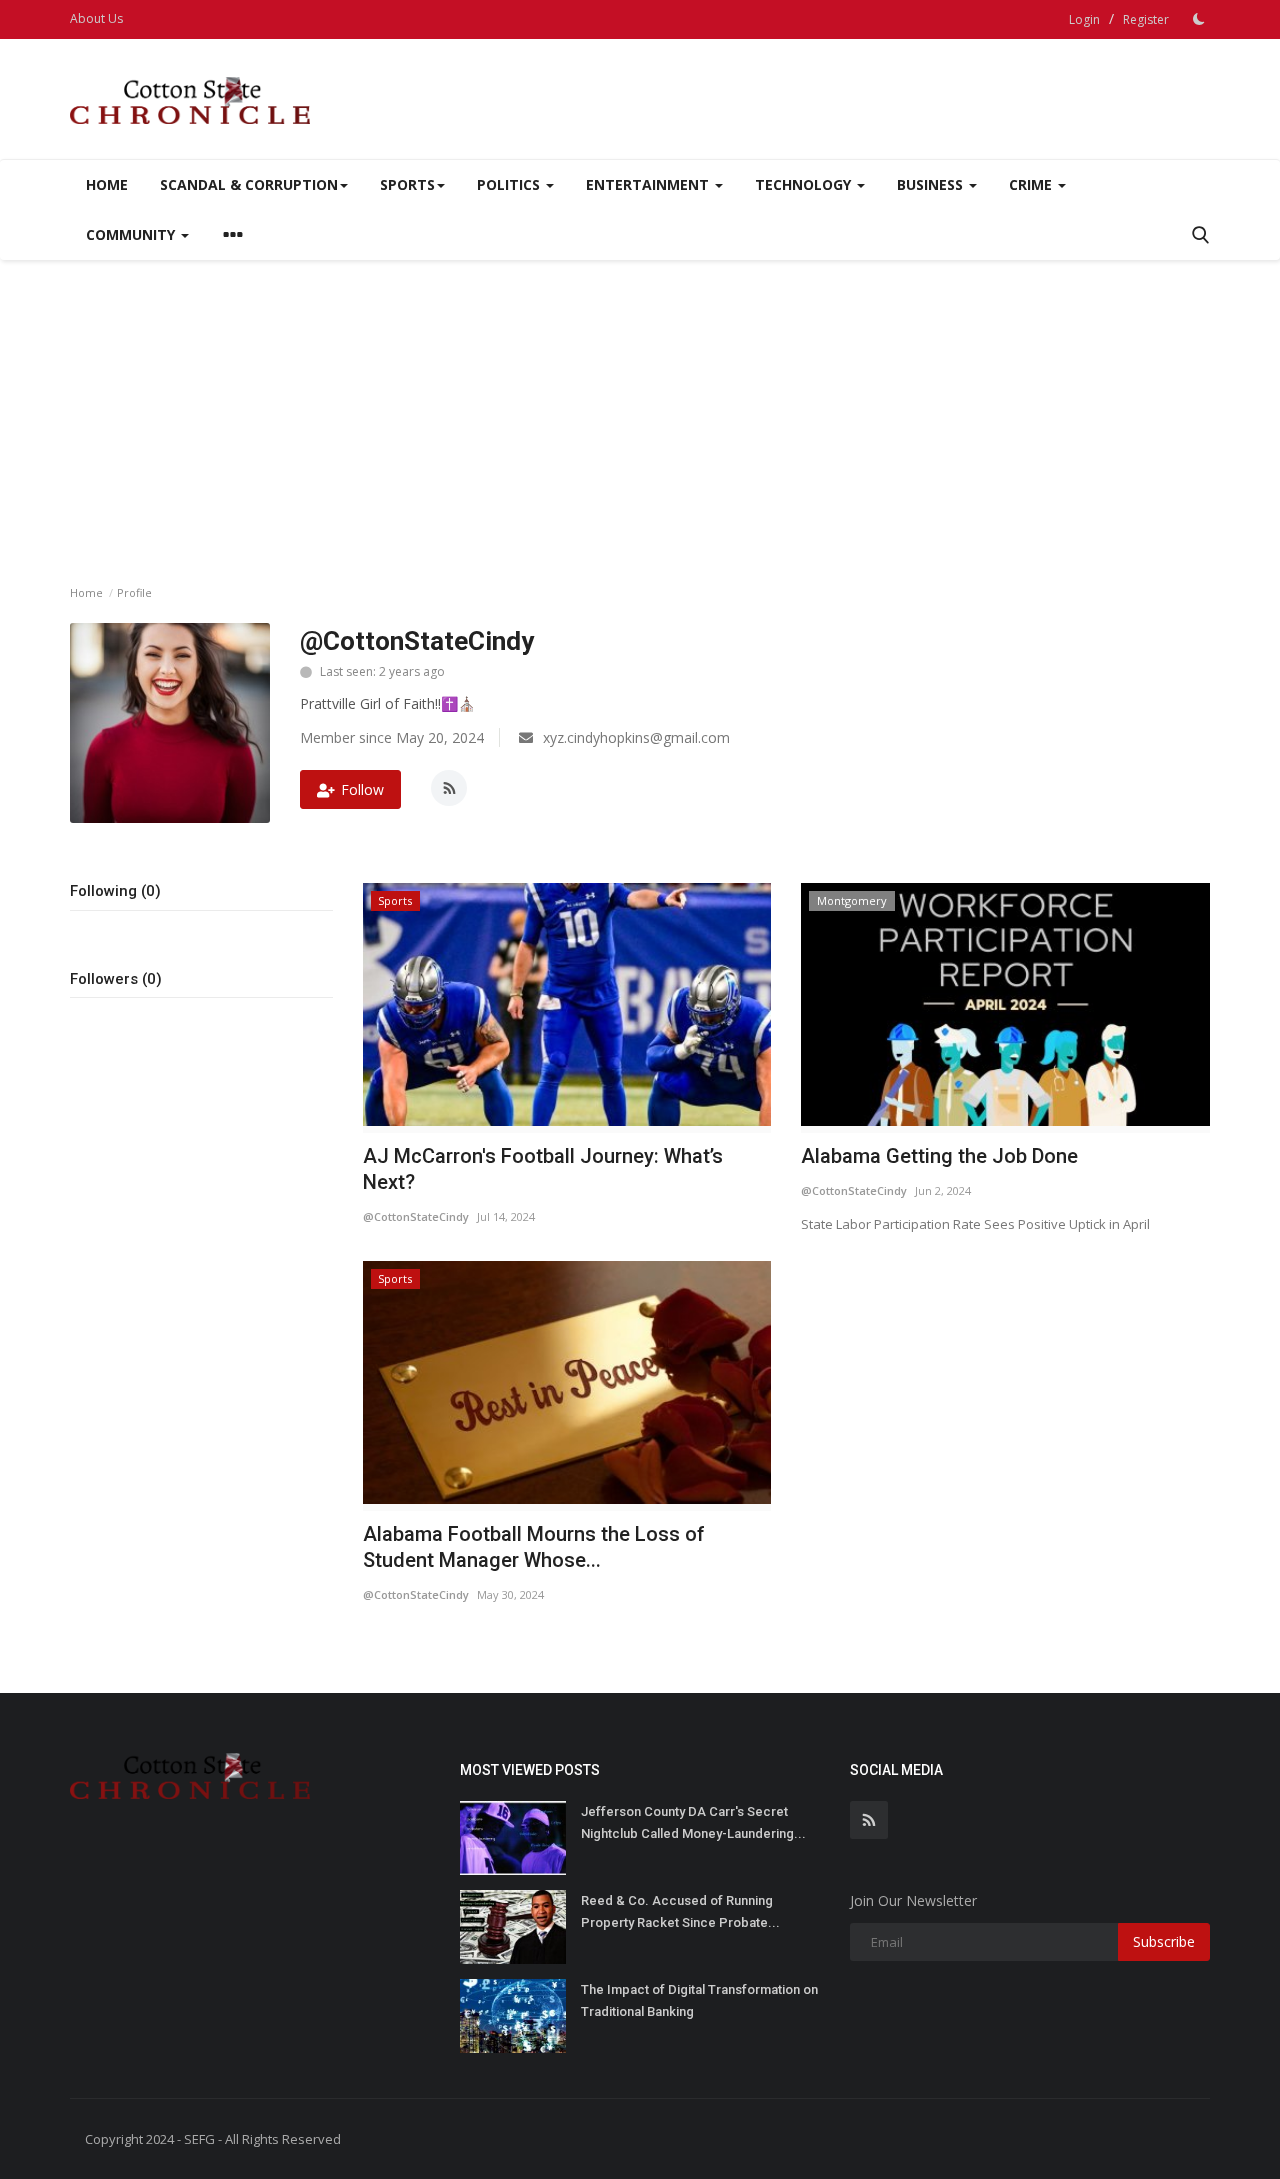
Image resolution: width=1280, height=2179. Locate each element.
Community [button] (132, 234)
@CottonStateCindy (416, 1216)
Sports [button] (407, 184)
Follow (362, 789)
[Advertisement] (640, 410)
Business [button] (932, 184)
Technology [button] (805, 184)
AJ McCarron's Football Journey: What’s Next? (543, 1169)
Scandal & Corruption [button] (249, 184)
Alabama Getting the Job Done (939, 1156)
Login (1084, 19)
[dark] (1199, 19)
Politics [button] (510, 184)
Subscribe (1164, 1941)
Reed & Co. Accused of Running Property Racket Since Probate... (680, 1911)
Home (107, 184)
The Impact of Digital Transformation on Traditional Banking (699, 2000)
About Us (96, 18)
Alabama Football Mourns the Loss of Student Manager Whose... (534, 1547)
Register (1146, 19)
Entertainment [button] (649, 184)
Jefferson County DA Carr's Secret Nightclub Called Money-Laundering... (693, 1822)
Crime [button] (1032, 184)
